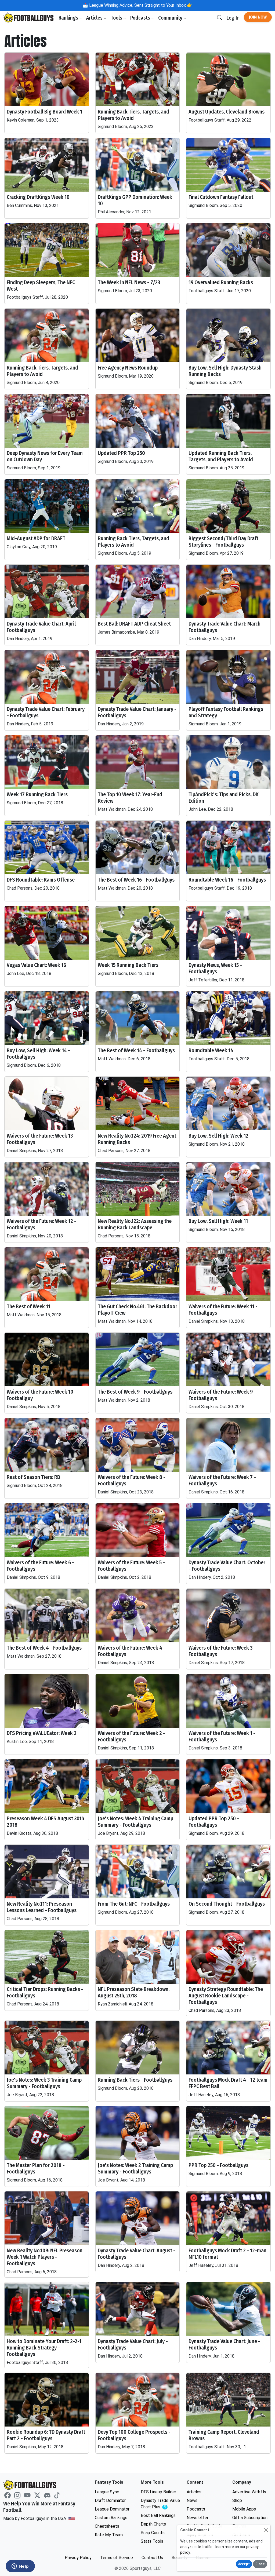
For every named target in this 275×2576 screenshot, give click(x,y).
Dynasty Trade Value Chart (160, 2504)
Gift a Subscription (250, 2518)
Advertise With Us (249, 2492)
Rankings (69, 18)
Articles (95, 18)
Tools (117, 18)
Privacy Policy (78, 2558)
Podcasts (141, 18)
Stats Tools (152, 2541)
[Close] (266, 2530)
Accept (244, 2564)
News (192, 2500)
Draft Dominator (110, 2500)
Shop (237, 2500)
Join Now (258, 17)
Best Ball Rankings (158, 2515)
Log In (233, 18)
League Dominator (112, 2509)
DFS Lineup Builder (158, 2492)
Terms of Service (117, 2558)
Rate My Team (109, 2535)
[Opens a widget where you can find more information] (20, 2567)
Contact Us (152, 2558)
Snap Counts (153, 2533)
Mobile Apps (244, 2509)
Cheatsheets (107, 2526)
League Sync (107, 2492)
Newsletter (198, 2518)
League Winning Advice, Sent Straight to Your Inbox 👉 (140, 5)
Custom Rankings (111, 2518)
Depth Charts (153, 2524)
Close (260, 2564)
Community (171, 18)
